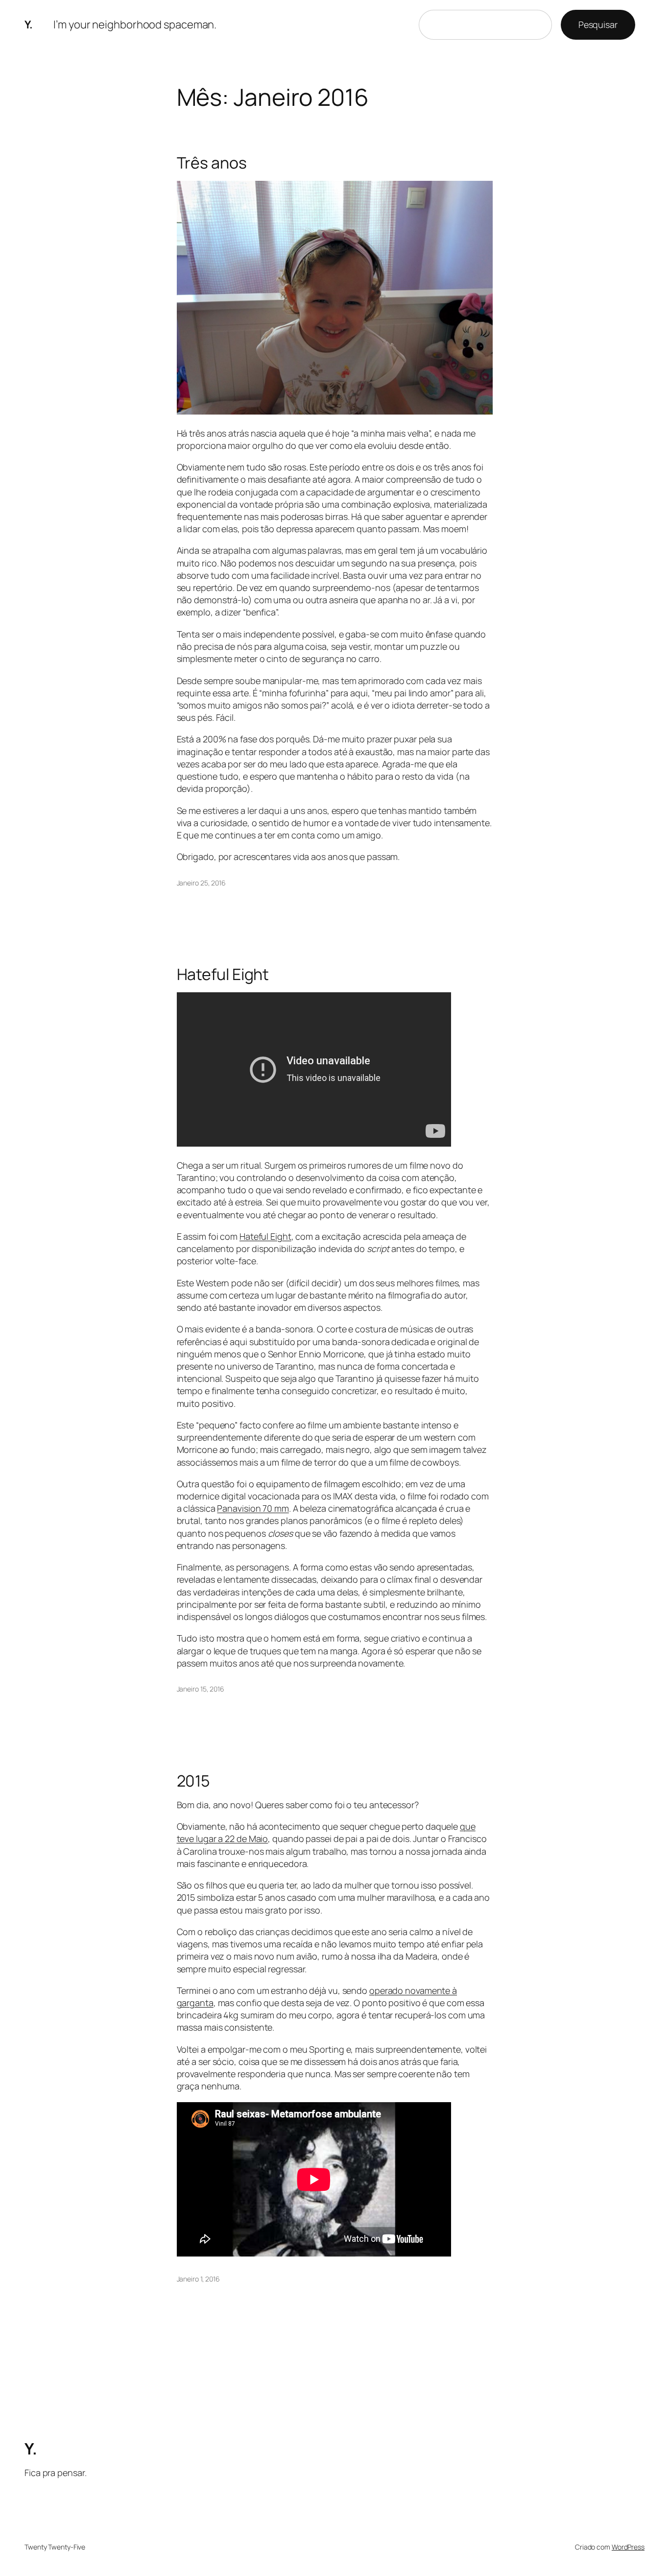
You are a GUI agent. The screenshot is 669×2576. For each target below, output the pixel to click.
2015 (193, 1781)
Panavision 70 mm (253, 1508)
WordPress (628, 2547)
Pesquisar (598, 25)
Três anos (212, 163)
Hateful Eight (223, 974)
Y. (28, 25)
